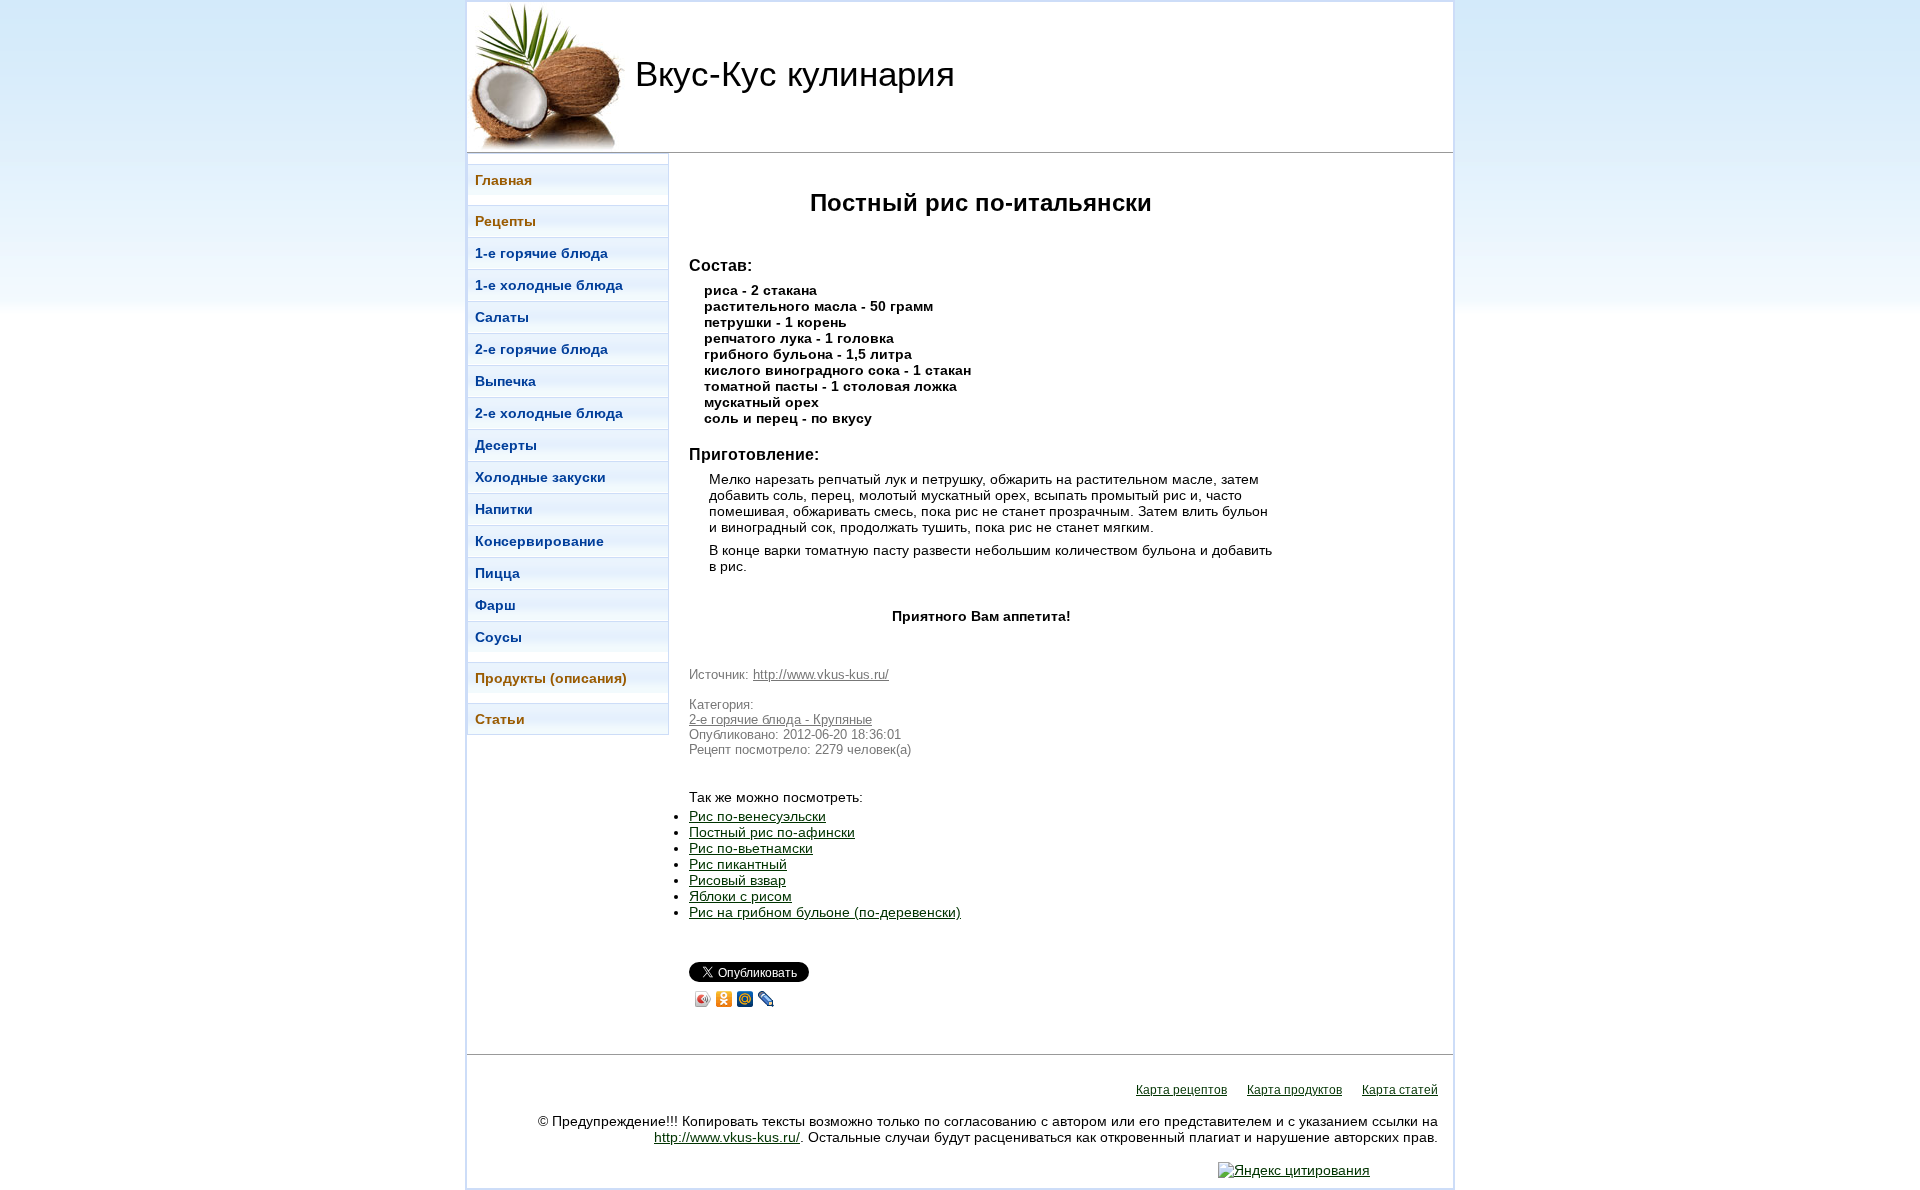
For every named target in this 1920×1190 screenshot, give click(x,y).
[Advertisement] (1373, 453)
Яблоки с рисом (740, 896)
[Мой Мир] (745, 999)
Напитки (504, 509)
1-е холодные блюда (549, 285)
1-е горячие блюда (541, 253)
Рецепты (505, 221)
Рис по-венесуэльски (757, 816)
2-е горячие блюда (541, 349)
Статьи (500, 719)
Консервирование (539, 541)
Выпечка (505, 381)
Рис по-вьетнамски (751, 848)
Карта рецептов (1181, 1090)
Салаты (502, 317)
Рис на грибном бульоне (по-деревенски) (825, 912)
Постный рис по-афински (772, 832)
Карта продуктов (1294, 1090)
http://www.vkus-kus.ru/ (821, 674)
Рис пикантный (738, 864)
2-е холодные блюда (549, 413)
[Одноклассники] (724, 999)
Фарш (495, 605)
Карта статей (1400, 1090)
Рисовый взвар (737, 880)
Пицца (497, 573)
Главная (503, 180)
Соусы (498, 637)
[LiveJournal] (766, 999)
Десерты (506, 445)
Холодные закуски (540, 477)
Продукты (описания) (551, 678)
